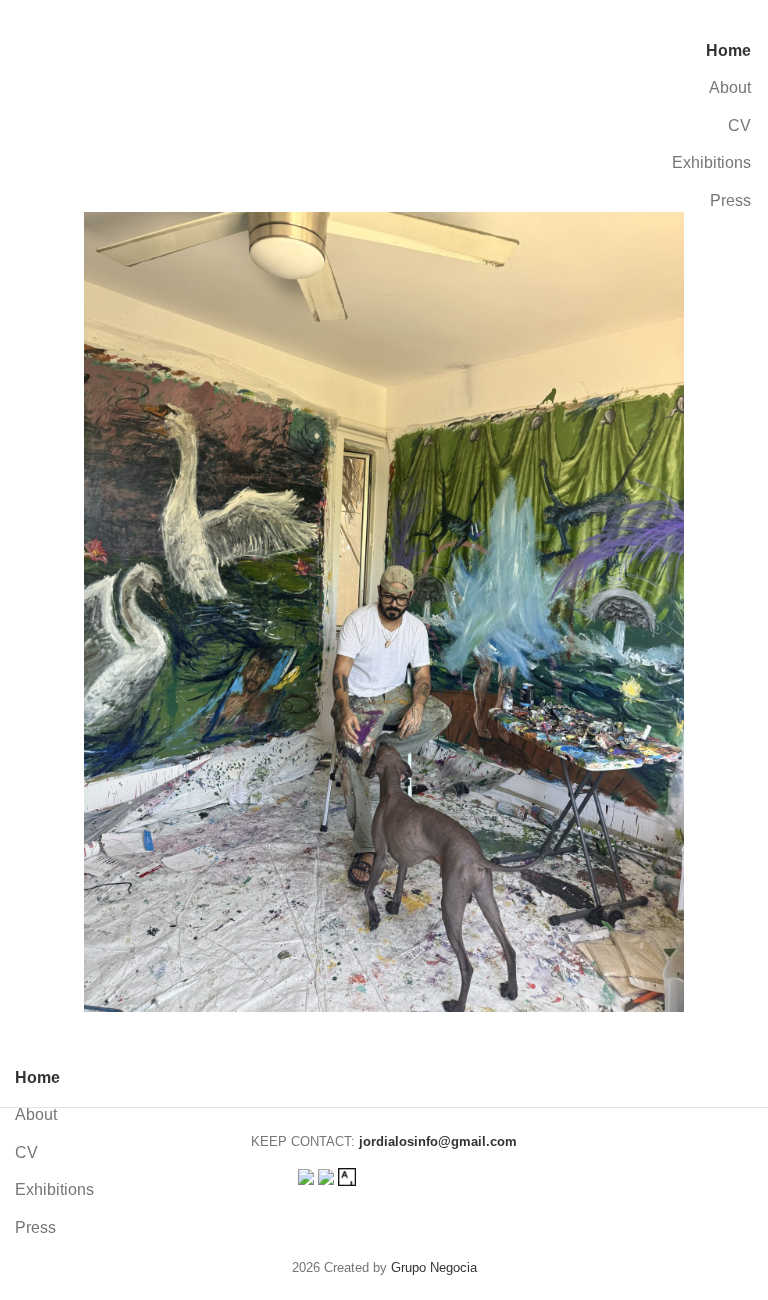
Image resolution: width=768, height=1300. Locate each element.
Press (730, 200)
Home (728, 50)
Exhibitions (711, 162)
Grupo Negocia (434, 1267)
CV (739, 125)
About (730, 87)
